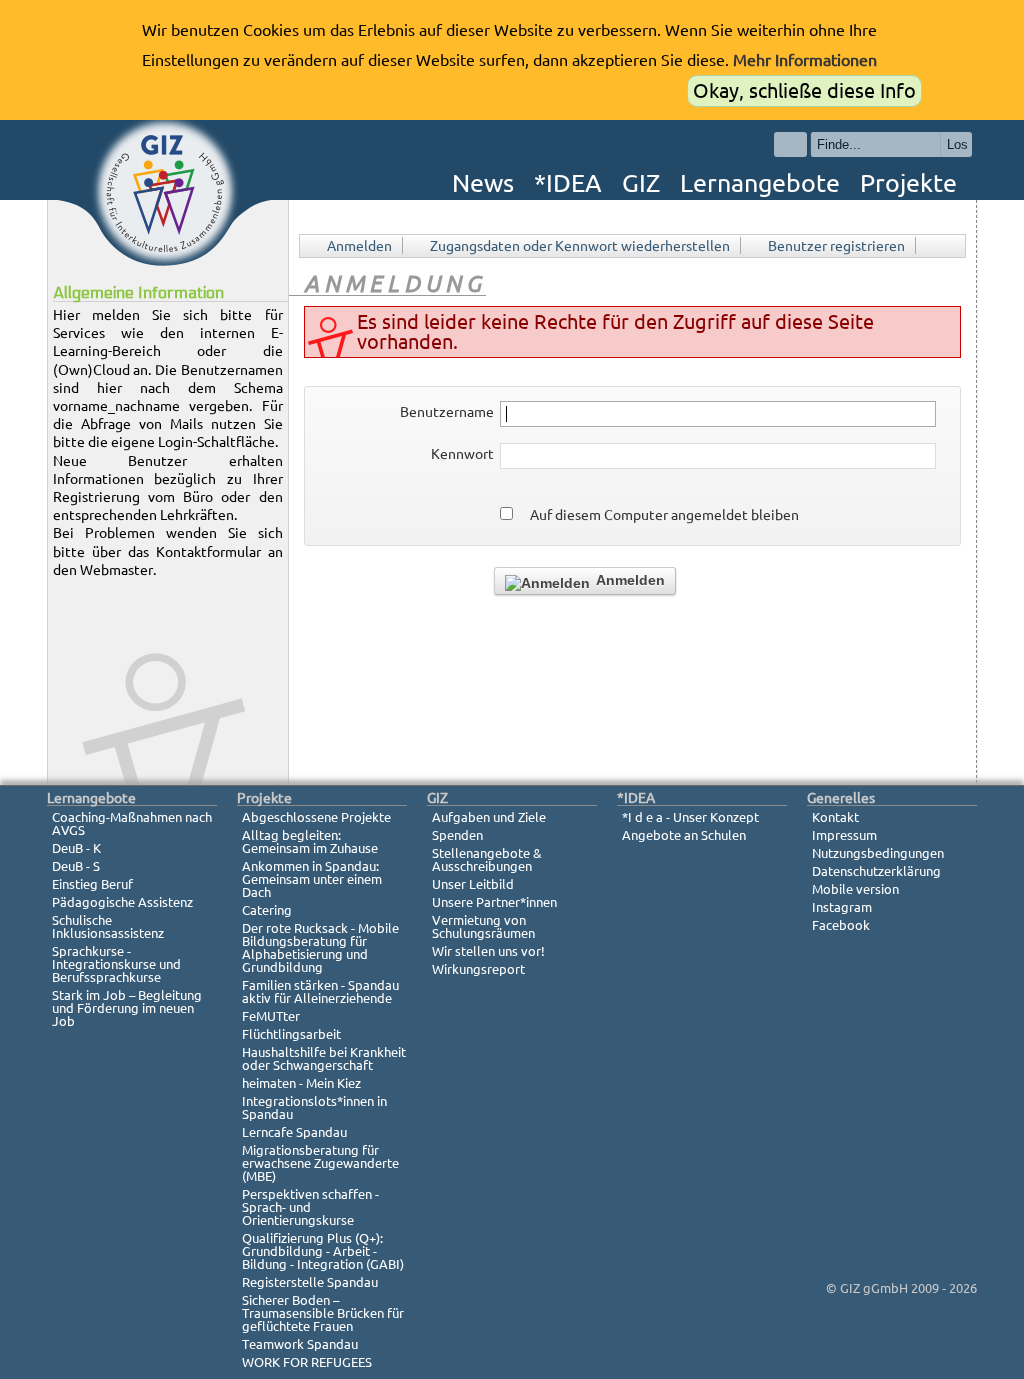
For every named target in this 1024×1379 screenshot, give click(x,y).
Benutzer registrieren (836, 246)
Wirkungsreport (478, 969)
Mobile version (855, 889)
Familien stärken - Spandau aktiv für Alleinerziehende (320, 991)
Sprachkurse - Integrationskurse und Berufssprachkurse (116, 964)
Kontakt (835, 817)
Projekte (908, 183)
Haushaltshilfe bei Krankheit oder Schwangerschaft (324, 1058)
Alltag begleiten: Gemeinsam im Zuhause (310, 841)
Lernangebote (760, 183)
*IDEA (568, 183)
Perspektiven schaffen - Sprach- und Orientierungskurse (310, 1207)
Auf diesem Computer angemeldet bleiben (664, 515)
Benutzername (447, 412)
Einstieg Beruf (92, 884)
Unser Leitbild (473, 884)
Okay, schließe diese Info (804, 90)
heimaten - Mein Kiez (301, 1083)
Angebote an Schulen (684, 835)
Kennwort (462, 454)
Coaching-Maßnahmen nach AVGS (132, 823)
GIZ (641, 183)
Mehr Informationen (805, 60)
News (483, 183)
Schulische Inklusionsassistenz (108, 926)
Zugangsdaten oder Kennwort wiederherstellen (580, 246)
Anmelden (359, 246)
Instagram (842, 907)
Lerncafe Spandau (294, 1132)
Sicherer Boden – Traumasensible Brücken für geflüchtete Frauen (323, 1313)
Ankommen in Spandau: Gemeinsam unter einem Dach (312, 879)
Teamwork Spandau (300, 1344)
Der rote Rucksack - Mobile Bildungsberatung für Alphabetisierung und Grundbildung (320, 947)
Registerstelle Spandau (310, 1282)
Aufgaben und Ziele (489, 817)
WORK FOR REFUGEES (307, 1362)
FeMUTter (271, 1016)
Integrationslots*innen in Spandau (314, 1107)
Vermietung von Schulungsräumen (483, 926)
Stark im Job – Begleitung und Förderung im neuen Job (127, 1008)
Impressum (844, 835)
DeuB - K (76, 848)
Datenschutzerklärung (876, 871)
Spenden (457, 835)
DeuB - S (76, 866)
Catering (267, 910)
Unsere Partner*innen (494, 902)
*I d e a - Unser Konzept (690, 817)
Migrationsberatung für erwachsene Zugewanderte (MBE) (320, 1163)
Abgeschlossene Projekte (316, 817)
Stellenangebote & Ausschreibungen (487, 859)
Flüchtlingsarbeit (291, 1034)
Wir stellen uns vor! (488, 951)
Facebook (841, 925)
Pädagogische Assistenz (122, 902)
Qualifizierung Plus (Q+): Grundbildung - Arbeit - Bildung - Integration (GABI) (323, 1251)
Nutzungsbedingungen (878, 853)
